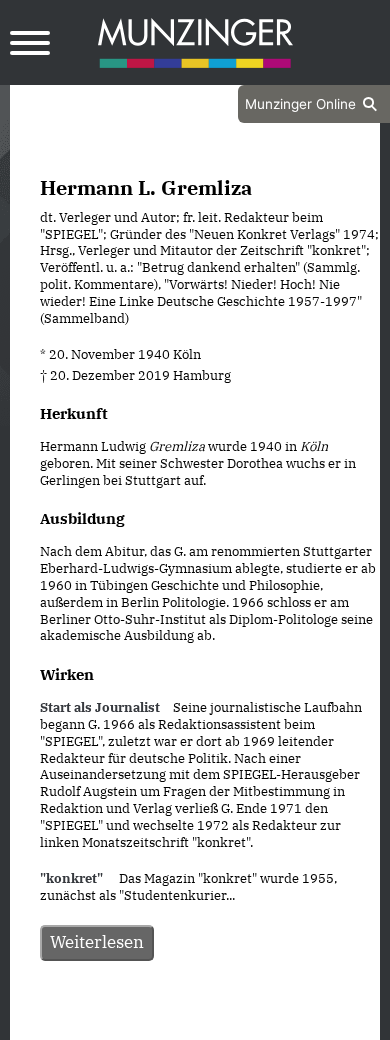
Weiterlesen (97, 942)
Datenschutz (145, 1023)
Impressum (248, 1023)
